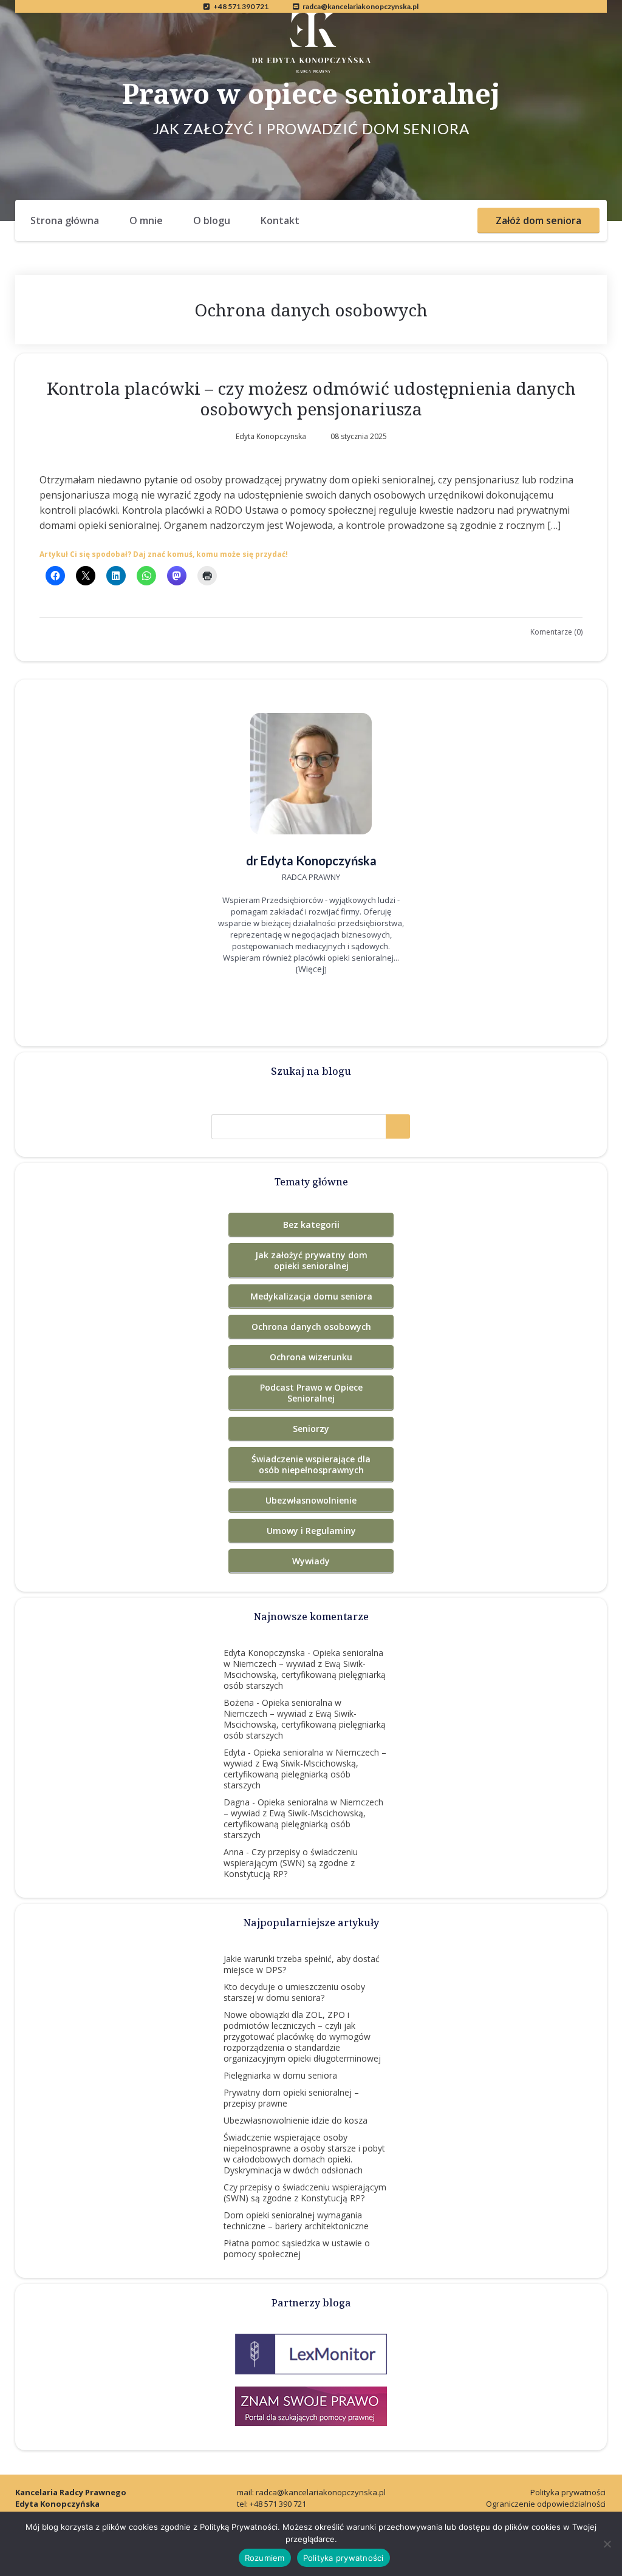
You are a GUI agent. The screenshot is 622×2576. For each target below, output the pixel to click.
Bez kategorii (311, 1225)
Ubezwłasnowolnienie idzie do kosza (296, 2120)
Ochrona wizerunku (311, 1357)
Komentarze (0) (556, 632)
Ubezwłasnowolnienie (311, 1500)
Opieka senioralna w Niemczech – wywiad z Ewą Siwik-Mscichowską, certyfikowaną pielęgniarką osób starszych (305, 1669)
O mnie (146, 220)
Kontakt (280, 220)
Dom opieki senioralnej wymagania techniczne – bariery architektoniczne (296, 2220)
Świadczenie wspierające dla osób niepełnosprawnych (311, 1464)
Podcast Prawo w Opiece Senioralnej (311, 1393)
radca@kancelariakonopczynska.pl (361, 6)
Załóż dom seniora (538, 220)
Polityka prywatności (568, 2492)
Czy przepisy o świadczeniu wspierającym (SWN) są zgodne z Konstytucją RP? (291, 1863)
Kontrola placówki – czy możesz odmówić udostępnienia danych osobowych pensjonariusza (311, 398)
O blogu (212, 220)
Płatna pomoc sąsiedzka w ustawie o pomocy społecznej (297, 2248)
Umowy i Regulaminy (311, 1531)
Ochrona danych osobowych (311, 1327)
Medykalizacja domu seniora (311, 1296)
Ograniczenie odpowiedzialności (546, 2504)
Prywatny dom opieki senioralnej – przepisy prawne (291, 2098)
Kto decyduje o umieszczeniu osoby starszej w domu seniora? (294, 1992)
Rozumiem (265, 2558)
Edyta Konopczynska (264, 1653)
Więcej (311, 969)
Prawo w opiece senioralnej (311, 93)
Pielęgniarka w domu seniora (280, 2075)
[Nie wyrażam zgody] (607, 2544)
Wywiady (311, 1561)
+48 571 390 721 (241, 6)
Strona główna (65, 220)
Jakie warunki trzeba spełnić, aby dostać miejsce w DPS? (302, 1964)
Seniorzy (311, 1429)
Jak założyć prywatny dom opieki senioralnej (311, 1260)
